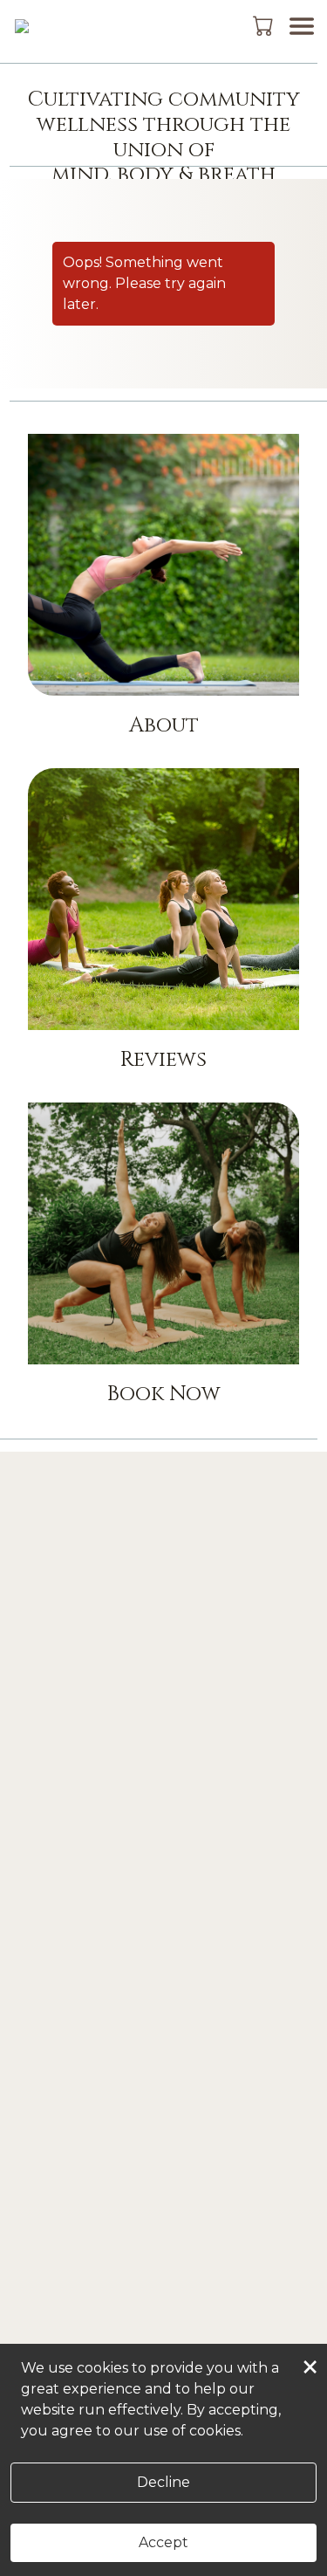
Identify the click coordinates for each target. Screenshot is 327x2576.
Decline (163, 2482)
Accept (163, 2542)
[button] (265, 25)
